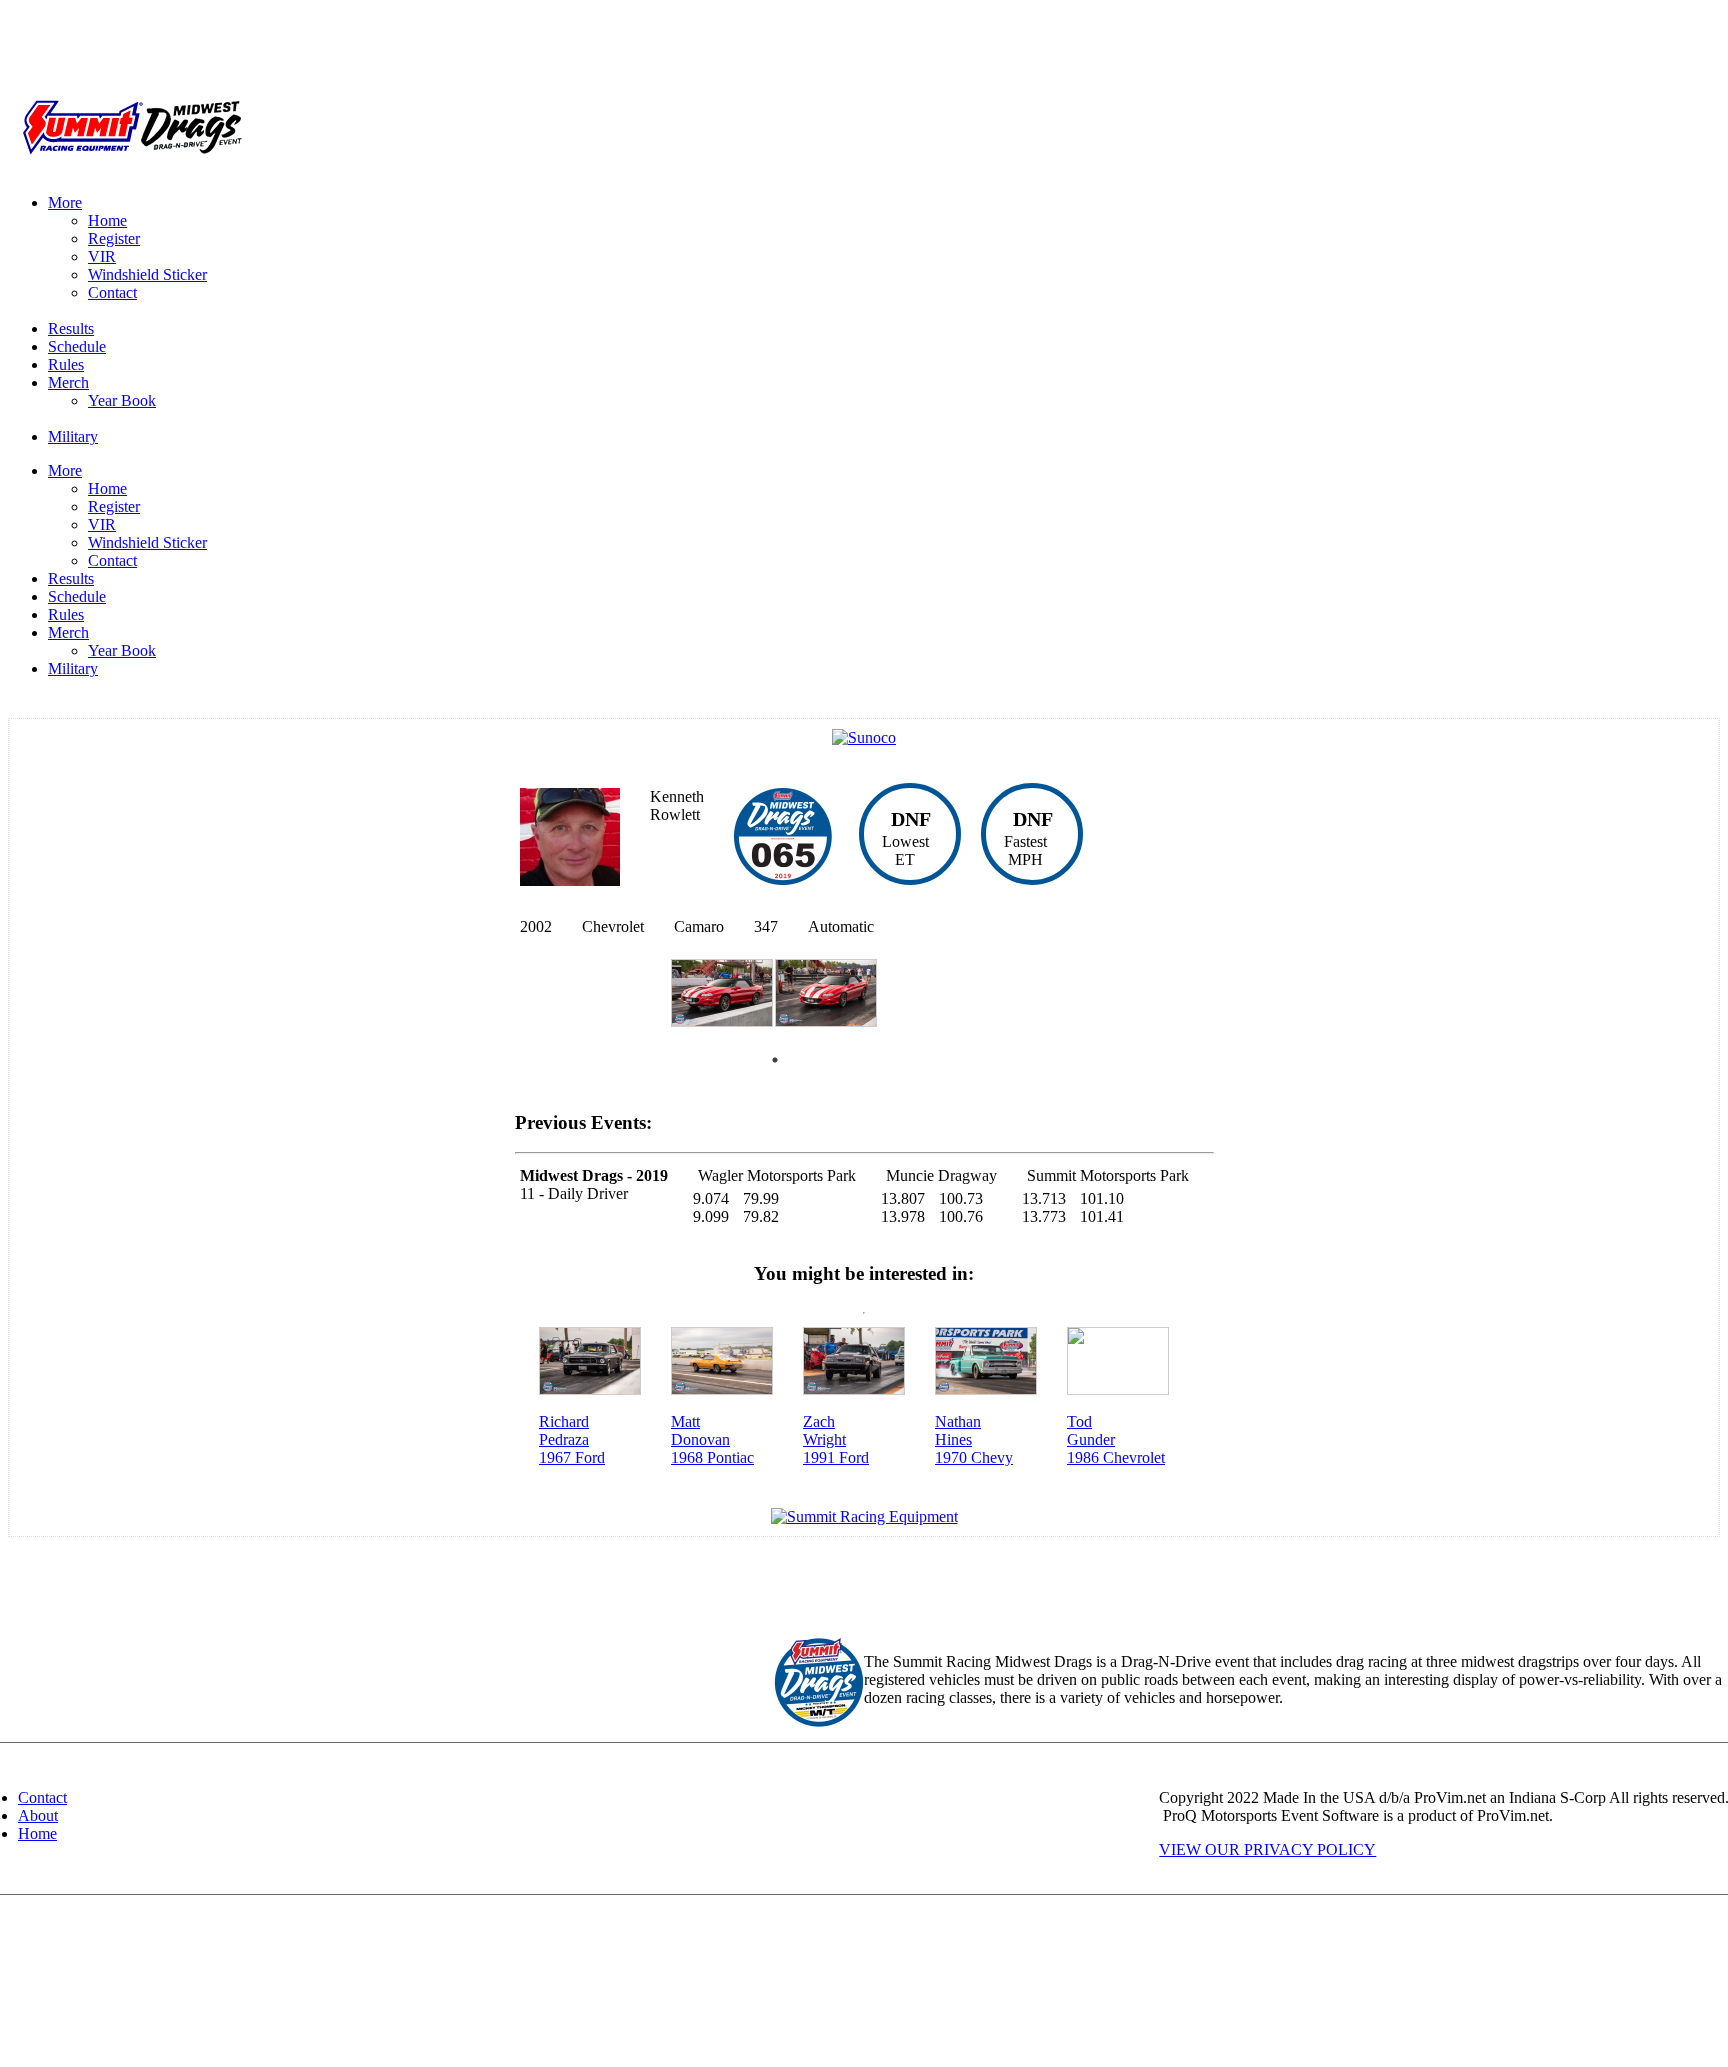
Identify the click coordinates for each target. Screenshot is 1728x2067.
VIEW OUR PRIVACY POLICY (1267, 1849)
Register (114, 238)
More (65, 202)
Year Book (122, 400)
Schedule (77, 346)
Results (71, 328)
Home (107, 220)
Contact (112, 292)
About (38, 1815)
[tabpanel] (723, 1002)
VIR (102, 256)
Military (73, 436)
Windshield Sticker (147, 274)
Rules (66, 364)
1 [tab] (775, 1060)
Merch (68, 382)
